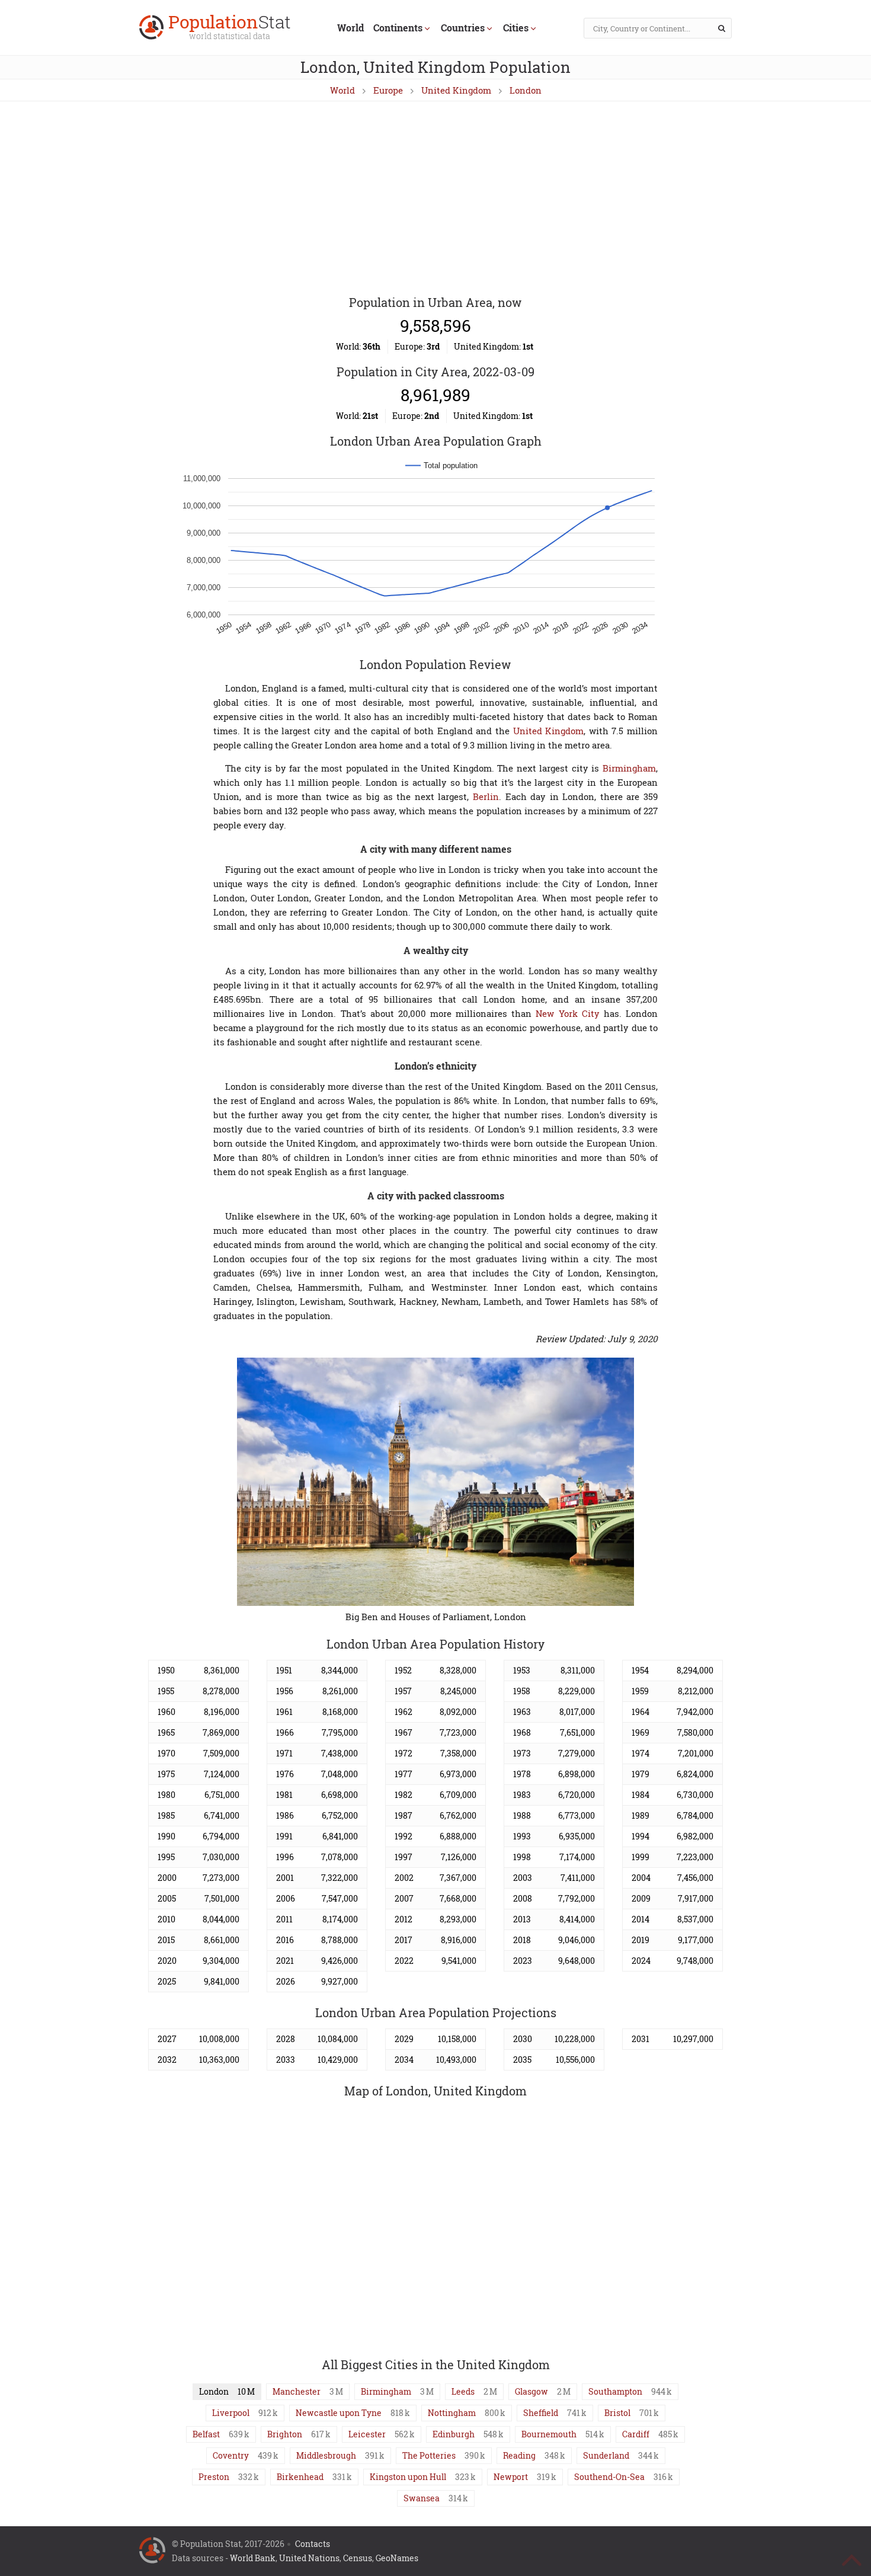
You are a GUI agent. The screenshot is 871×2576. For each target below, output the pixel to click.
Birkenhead (300, 2477)
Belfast (206, 2434)
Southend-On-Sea (609, 2477)
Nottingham (452, 2413)
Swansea (422, 2498)
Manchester (297, 2391)
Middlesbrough (326, 2455)
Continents (398, 28)
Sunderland (606, 2455)
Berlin (486, 796)
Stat (230, 28)
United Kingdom (456, 90)
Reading (519, 2455)
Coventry (231, 2455)
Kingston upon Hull (408, 2477)
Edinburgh (454, 2434)
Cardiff (636, 2434)
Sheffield (541, 2413)
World (350, 28)
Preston (214, 2477)
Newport (511, 2477)
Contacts (313, 2544)
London (526, 90)
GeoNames (397, 2558)
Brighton (285, 2434)
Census (358, 2558)
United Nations (309, 2558)
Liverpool (231, 2413)
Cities (516, 28)
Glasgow (531, 2391)
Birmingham (629, 768)
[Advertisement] (435, 199)
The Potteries (429, 2455)
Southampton (615, 2391)
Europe (388, 90)
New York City (567, 1013)
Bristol (617, 2413)
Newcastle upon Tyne (339, 2413)
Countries (463, 28)
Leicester (367, 2434)
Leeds (463, 2391)
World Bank (253, 2558)
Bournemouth (549, 2434)
